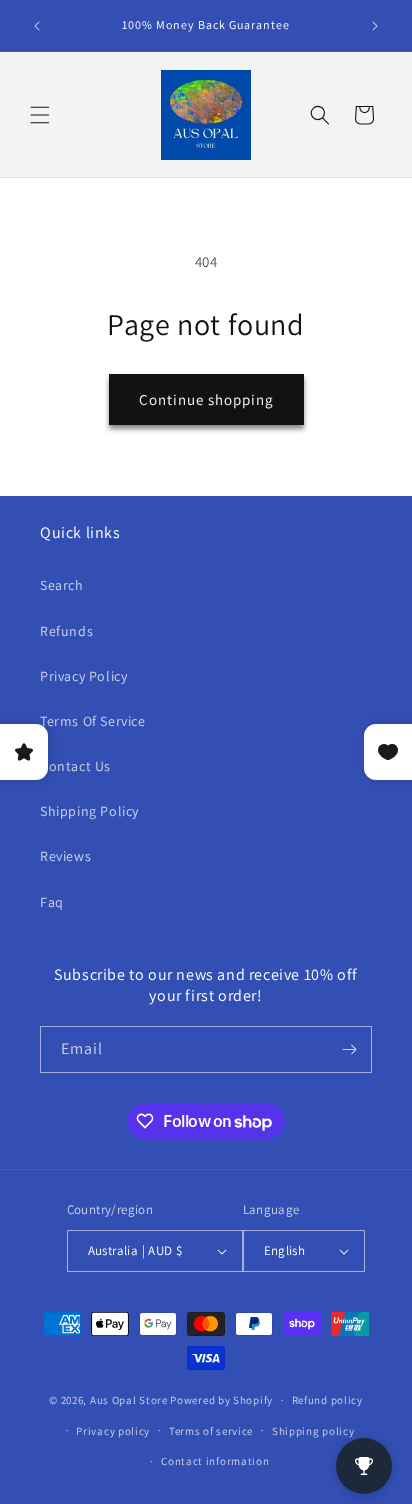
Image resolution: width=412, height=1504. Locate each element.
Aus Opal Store (130, 1400)
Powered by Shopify (221, 1400)
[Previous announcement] (37, 26)
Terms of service (211, 1431)
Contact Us (75, 766)
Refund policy (327, 1400)
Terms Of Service (93, 721)
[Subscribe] (349, 1049)
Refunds (66, 631)
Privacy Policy (83, 676)
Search (62, 585)
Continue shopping (206, 399)
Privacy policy (113, 1431)
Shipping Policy (89, 811)
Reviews (65, 856)
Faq (52, 902)
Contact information (215, 1461)
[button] (40, 115)
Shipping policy (313, 1431)
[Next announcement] (375, 26)
